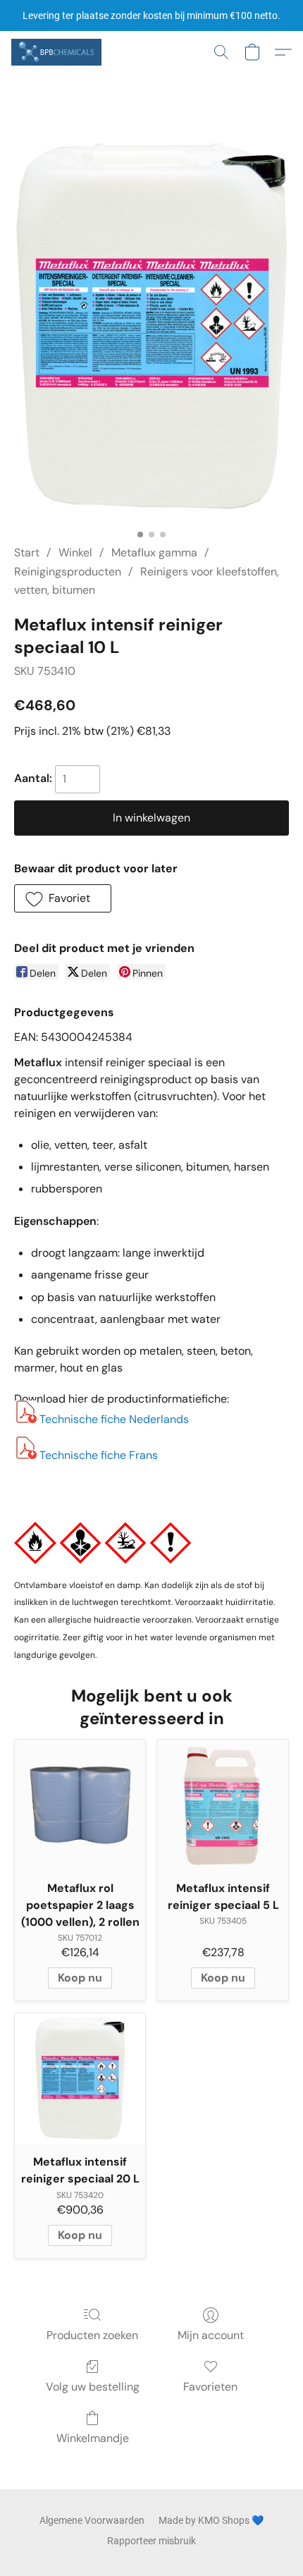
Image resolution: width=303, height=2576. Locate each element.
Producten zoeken (92, 2335)
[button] (58, 52)
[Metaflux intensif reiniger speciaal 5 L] (223, 1805)
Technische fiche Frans (99, 1455)
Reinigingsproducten (68, 572)
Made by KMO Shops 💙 (211, 2520)
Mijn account (211, 2335)
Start (27, 553)
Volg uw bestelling (93, 2387)
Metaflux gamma (154, 553)
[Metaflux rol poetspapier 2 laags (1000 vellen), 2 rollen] (80, 1805)
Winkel (75, 553)
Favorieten (210, 2387)
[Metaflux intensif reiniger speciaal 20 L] (80, 2078)
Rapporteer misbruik (151, 2541)
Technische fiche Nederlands (114, 1419)
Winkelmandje (93, 2438)
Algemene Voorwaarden (92, 2520)
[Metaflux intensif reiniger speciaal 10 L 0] (151, 326)
